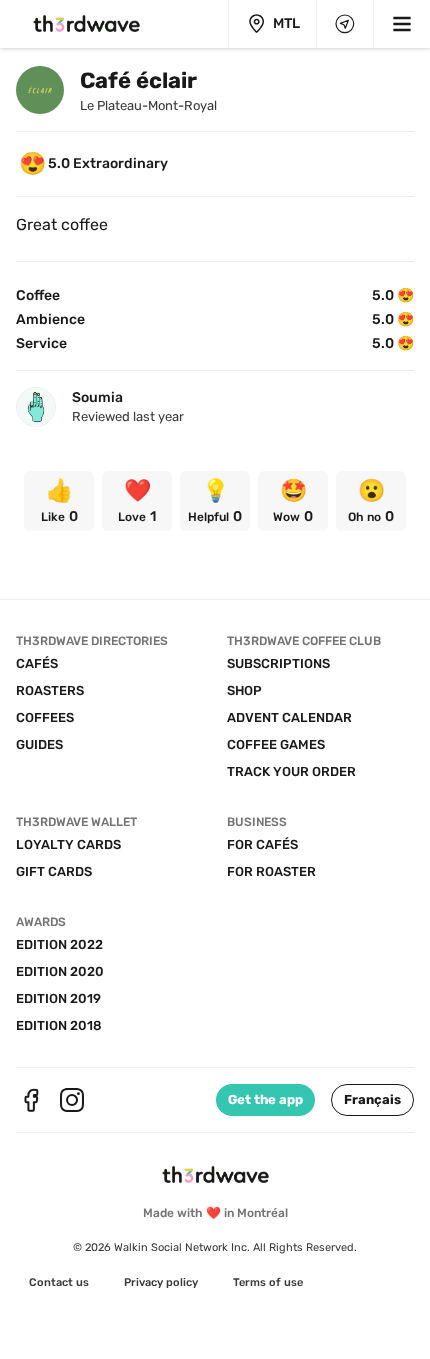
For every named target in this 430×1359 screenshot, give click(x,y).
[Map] (345, 24)
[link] (59, 501)
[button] (372, 1100)
